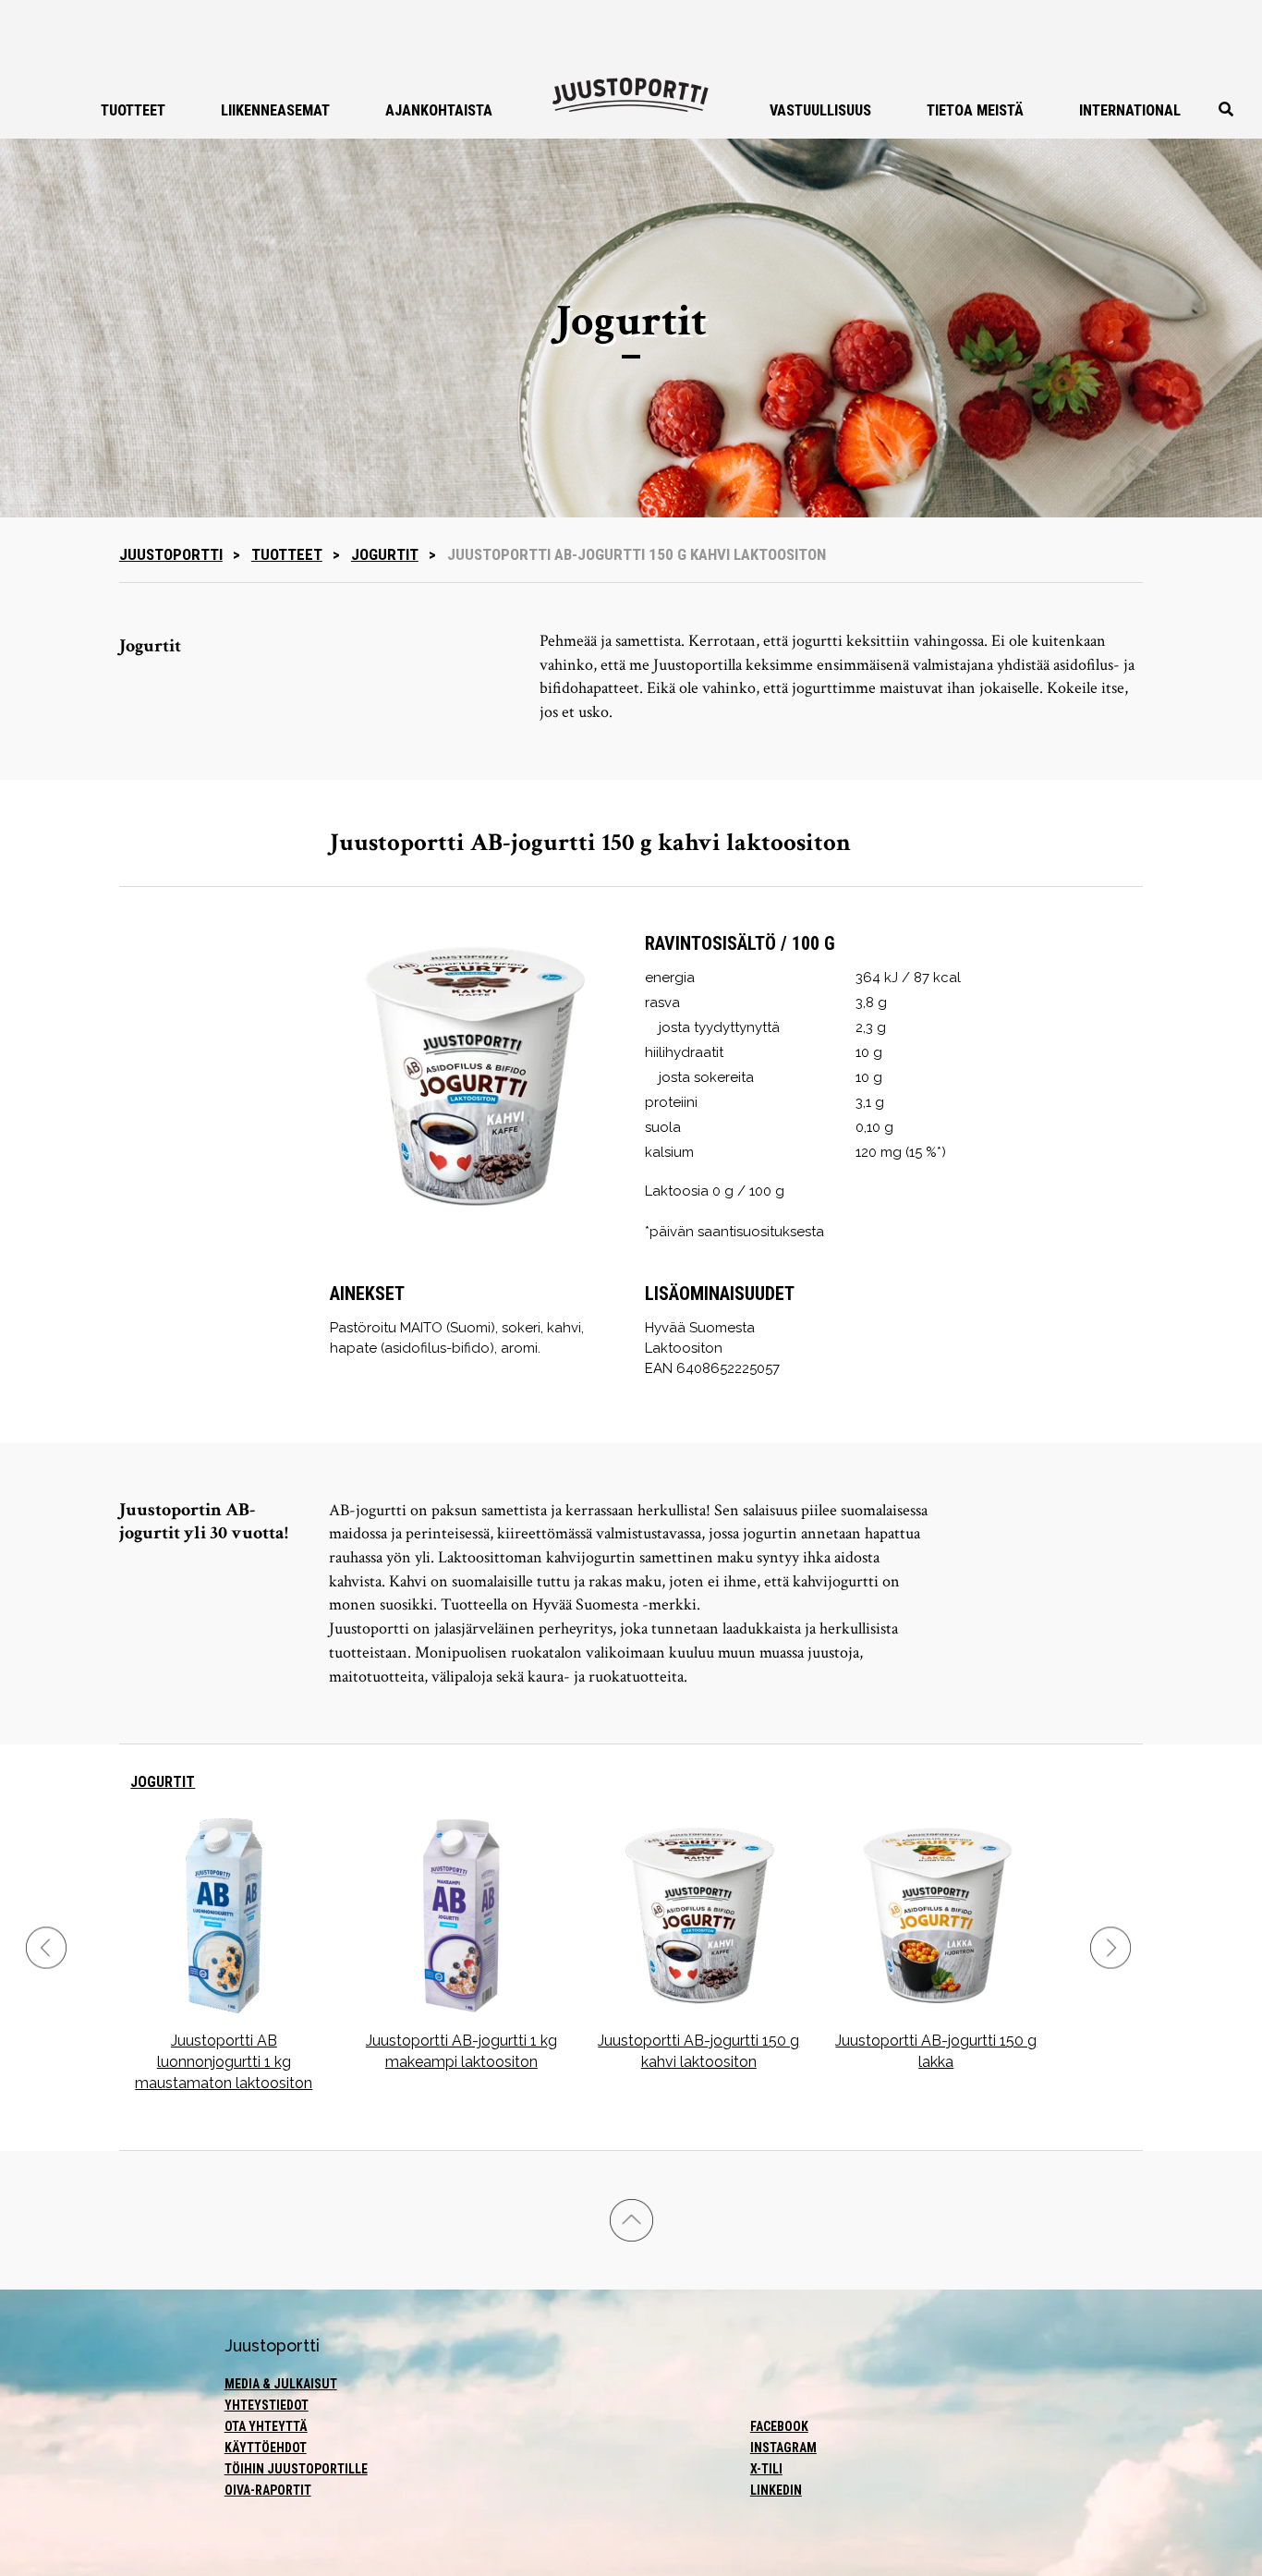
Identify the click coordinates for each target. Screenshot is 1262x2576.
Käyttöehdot (266, 2448)
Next (1110, 1947)
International (1130, 110)
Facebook (779, 2426)
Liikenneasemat (275, 110)
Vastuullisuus (820, 110)
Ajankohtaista (439, 110)
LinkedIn (776, 2490)
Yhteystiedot (267, 2405)
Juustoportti (171, 554)
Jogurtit (385, 554)
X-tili (766, 2469)
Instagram (783, 2448)
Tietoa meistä (975, 110)
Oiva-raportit (268, 2490)
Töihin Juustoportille (296, 2469)
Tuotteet (133, 110)
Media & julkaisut (281, 2384)
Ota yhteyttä (266, 2426)
